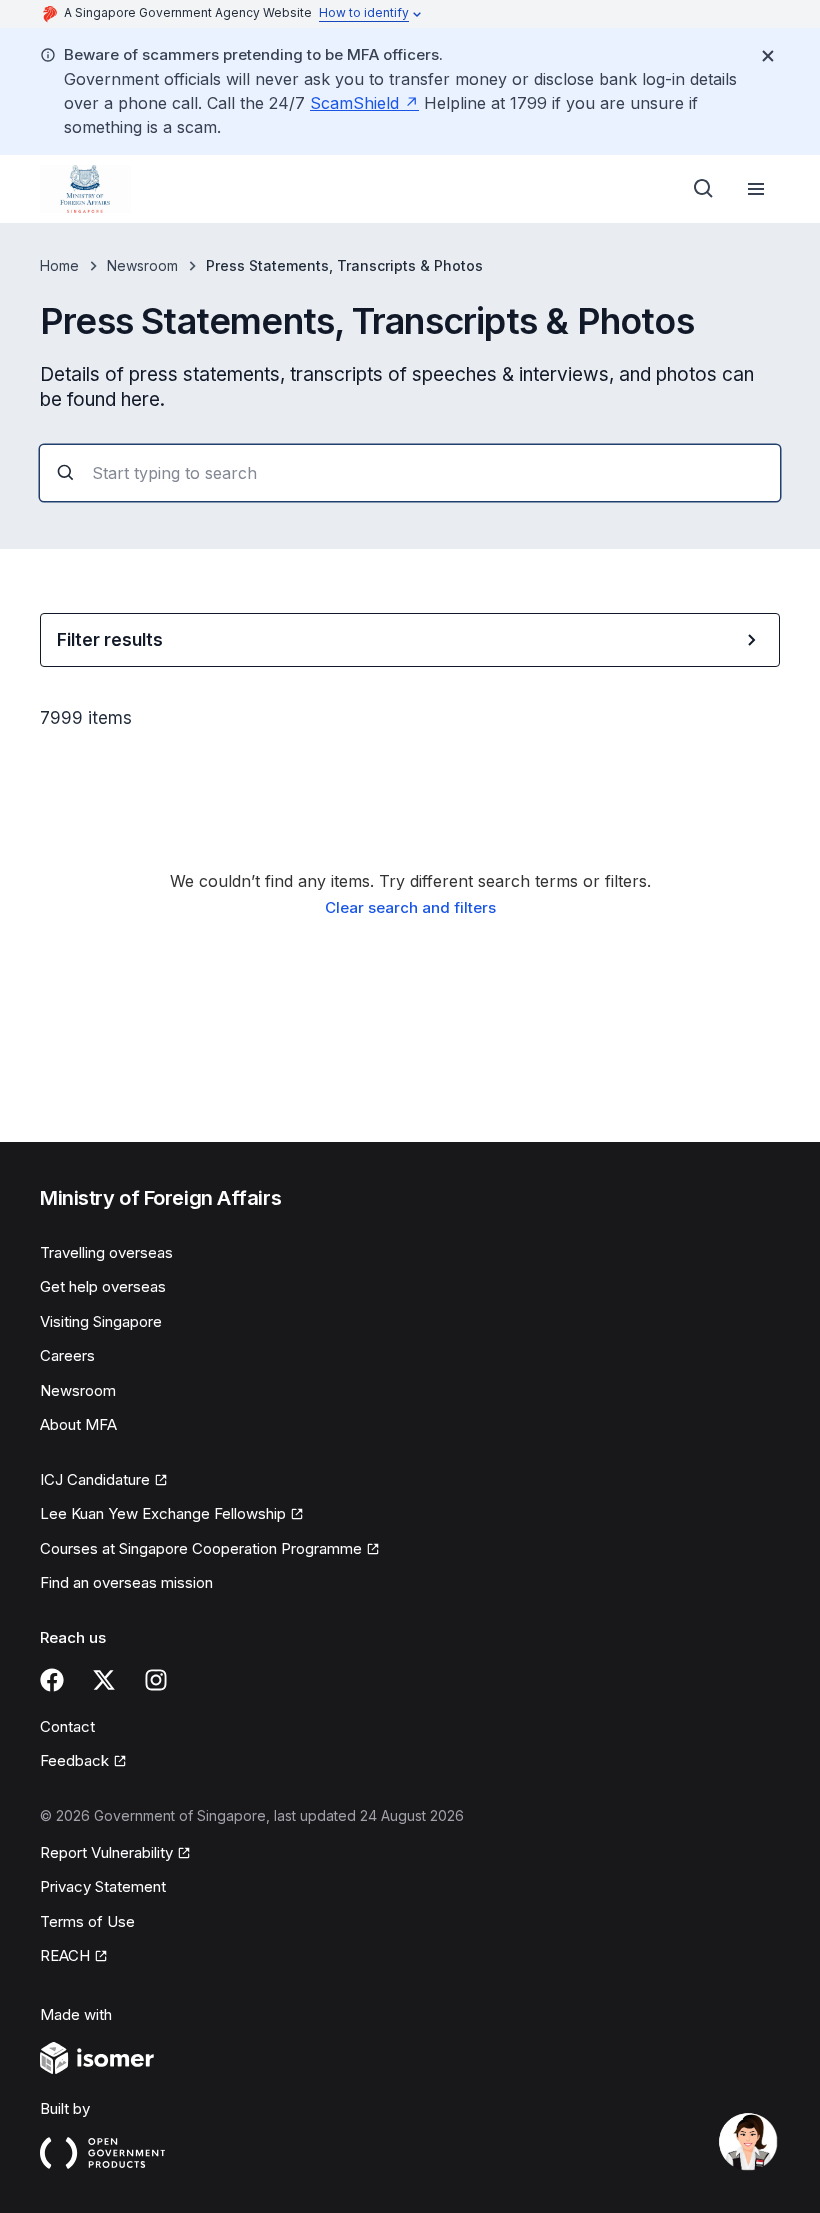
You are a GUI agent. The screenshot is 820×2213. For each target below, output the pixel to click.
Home (59, 265)
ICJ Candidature (95, 1479)
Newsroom (142, 265)
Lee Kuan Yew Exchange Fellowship (163, 1513)
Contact (67, 1726)
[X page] (104, 1680)
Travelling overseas (106, 1252)
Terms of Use (87, 1921)
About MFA (78, 1424)
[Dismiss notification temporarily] (768, 56)
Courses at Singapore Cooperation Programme (201, 1548)
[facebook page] (52, 1680)
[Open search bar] (704, 189)
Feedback (74, 1760)
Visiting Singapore (101, 1321)
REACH (65, 1955)
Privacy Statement (103, 1886)
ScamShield (354, 103)
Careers (67, 1355)
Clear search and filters (410, 907)
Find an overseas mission (126, 1582)
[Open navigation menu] (756, 189)
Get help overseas (103, 1286)
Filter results (110, 640)
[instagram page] (156, 1680)
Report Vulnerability (106, 1852)
